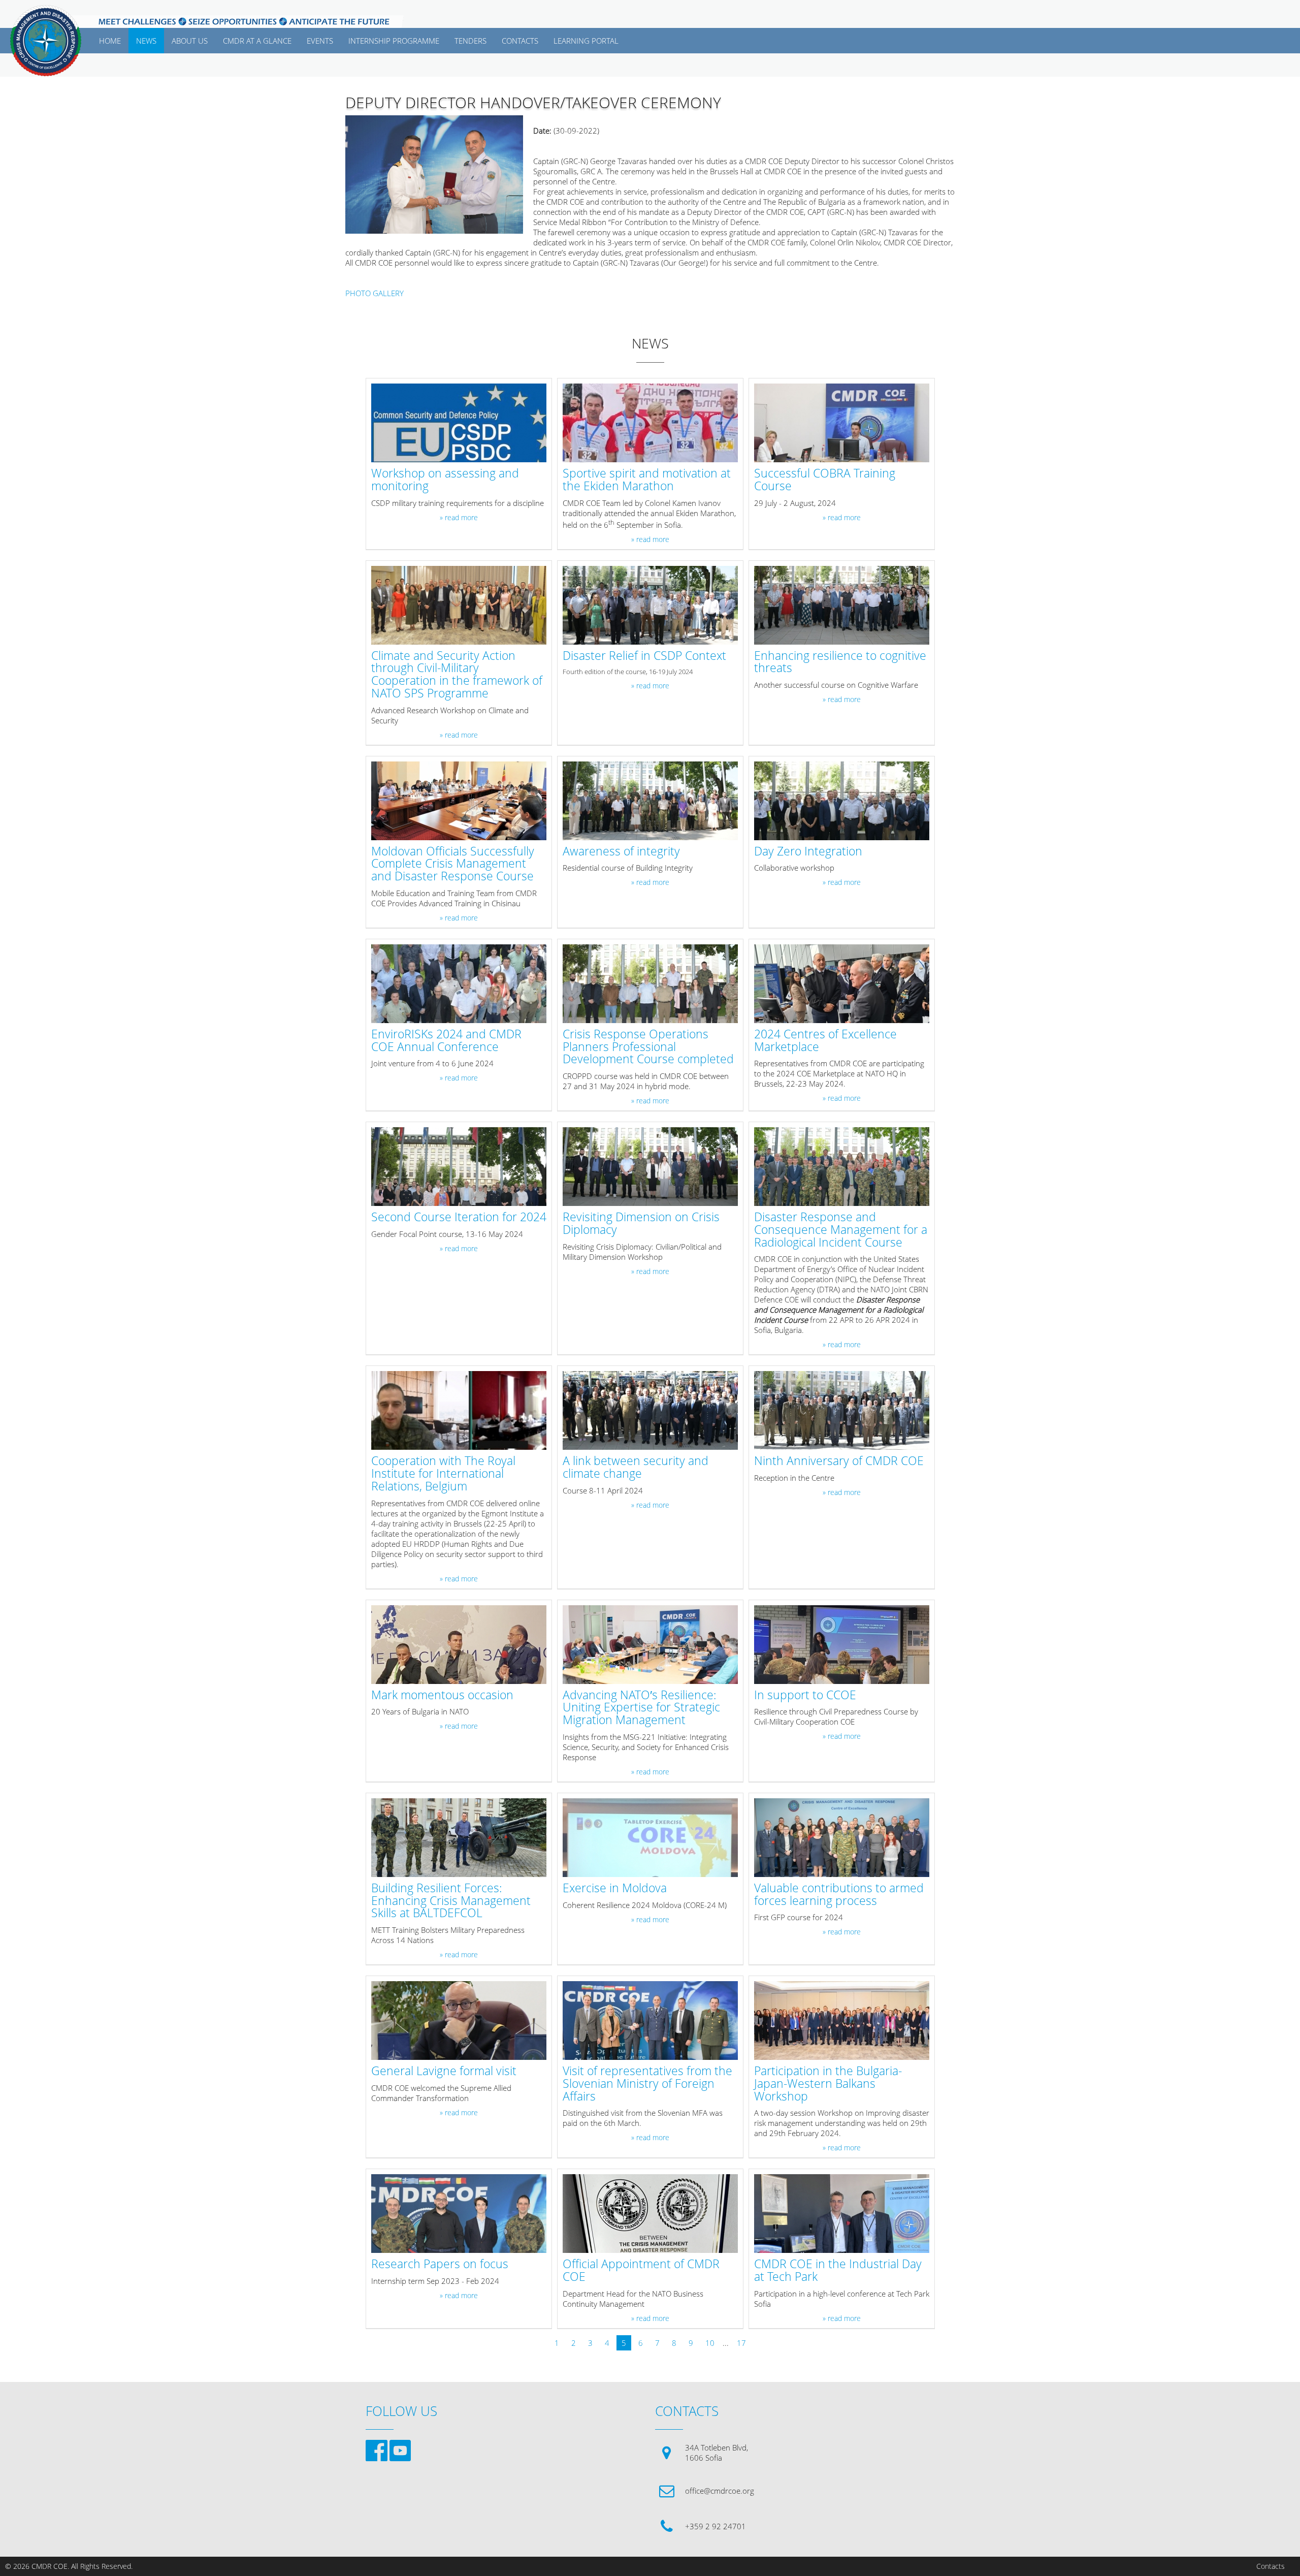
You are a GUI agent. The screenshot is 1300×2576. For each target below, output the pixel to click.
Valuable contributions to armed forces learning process (839, 1895)
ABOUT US (190, 41)
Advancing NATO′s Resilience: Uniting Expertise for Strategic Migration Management (641, 1708)
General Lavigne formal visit (444, 2071)
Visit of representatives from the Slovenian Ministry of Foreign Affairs (647, 2084)
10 (710, 2343)
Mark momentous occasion (442, 1695)
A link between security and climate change (636, 1468)
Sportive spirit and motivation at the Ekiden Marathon (647, 480)
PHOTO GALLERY (375, 293)
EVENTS (320, 41)
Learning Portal (586, 41)
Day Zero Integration (808, 852)
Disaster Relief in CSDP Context (644, 656)
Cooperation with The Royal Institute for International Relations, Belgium (443, 1474)
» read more (459, 518)
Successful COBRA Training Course (825, 480)
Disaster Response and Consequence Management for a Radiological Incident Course (841, 1230)
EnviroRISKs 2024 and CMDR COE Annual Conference (446, 1041)
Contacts (1271, 2566)
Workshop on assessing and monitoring (445, 480)
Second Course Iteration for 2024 (459, 1217)
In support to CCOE (805, 1695)
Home (110, 41)
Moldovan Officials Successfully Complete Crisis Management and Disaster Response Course (453, 864)
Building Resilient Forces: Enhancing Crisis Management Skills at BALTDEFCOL (451, 1901)
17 (741, 2343)
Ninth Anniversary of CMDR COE (839, 1461)
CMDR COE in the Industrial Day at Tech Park (838, 2271)
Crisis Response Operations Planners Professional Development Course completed (648, 1047)
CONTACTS (520, 41)
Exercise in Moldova (615, 1888)
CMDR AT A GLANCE (257, 41)
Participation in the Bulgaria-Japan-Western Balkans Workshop (828, 2084)
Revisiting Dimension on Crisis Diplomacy (641, 1224)
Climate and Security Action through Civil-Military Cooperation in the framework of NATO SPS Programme (457, 675)
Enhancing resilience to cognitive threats (840, 662)
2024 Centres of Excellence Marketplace (825, 1041)
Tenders (470, 41)
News (146, 41)
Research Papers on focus (440, 2264)
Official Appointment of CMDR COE (641, 2271)
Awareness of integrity (621, 852)
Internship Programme (394, 41)
